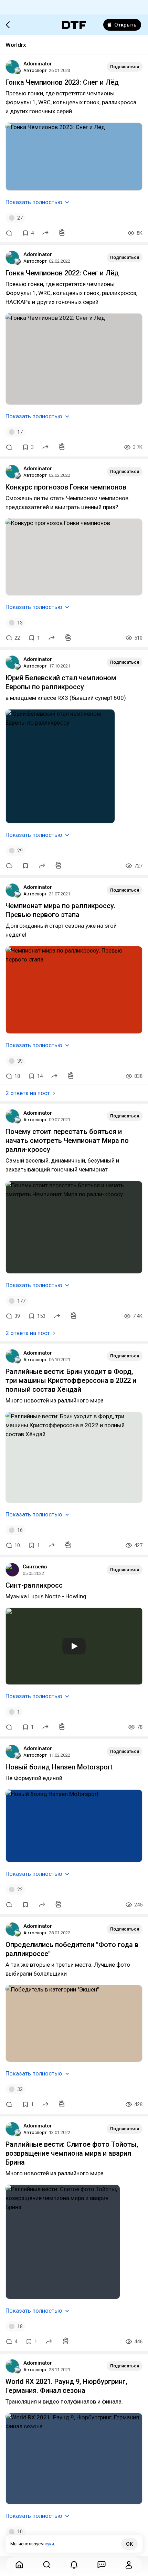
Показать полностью (34, 202)
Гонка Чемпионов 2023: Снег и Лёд (62, 82)
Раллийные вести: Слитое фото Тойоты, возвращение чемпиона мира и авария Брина (72, 2153)
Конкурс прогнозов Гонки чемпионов (66, 487)
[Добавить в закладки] (25, 866)
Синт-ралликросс (34, 1585)
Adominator (38, 64)
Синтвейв (35, 1567)
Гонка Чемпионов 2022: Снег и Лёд (62, 273)
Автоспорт (35, 70)
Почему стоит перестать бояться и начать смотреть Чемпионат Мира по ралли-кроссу (67, 1140)
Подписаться (125, 67)
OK (129, 2544)
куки (49, 2544)
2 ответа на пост (28, 1093)
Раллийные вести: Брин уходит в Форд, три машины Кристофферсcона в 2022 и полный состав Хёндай (71, 1380)
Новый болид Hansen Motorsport (59, 1767)
